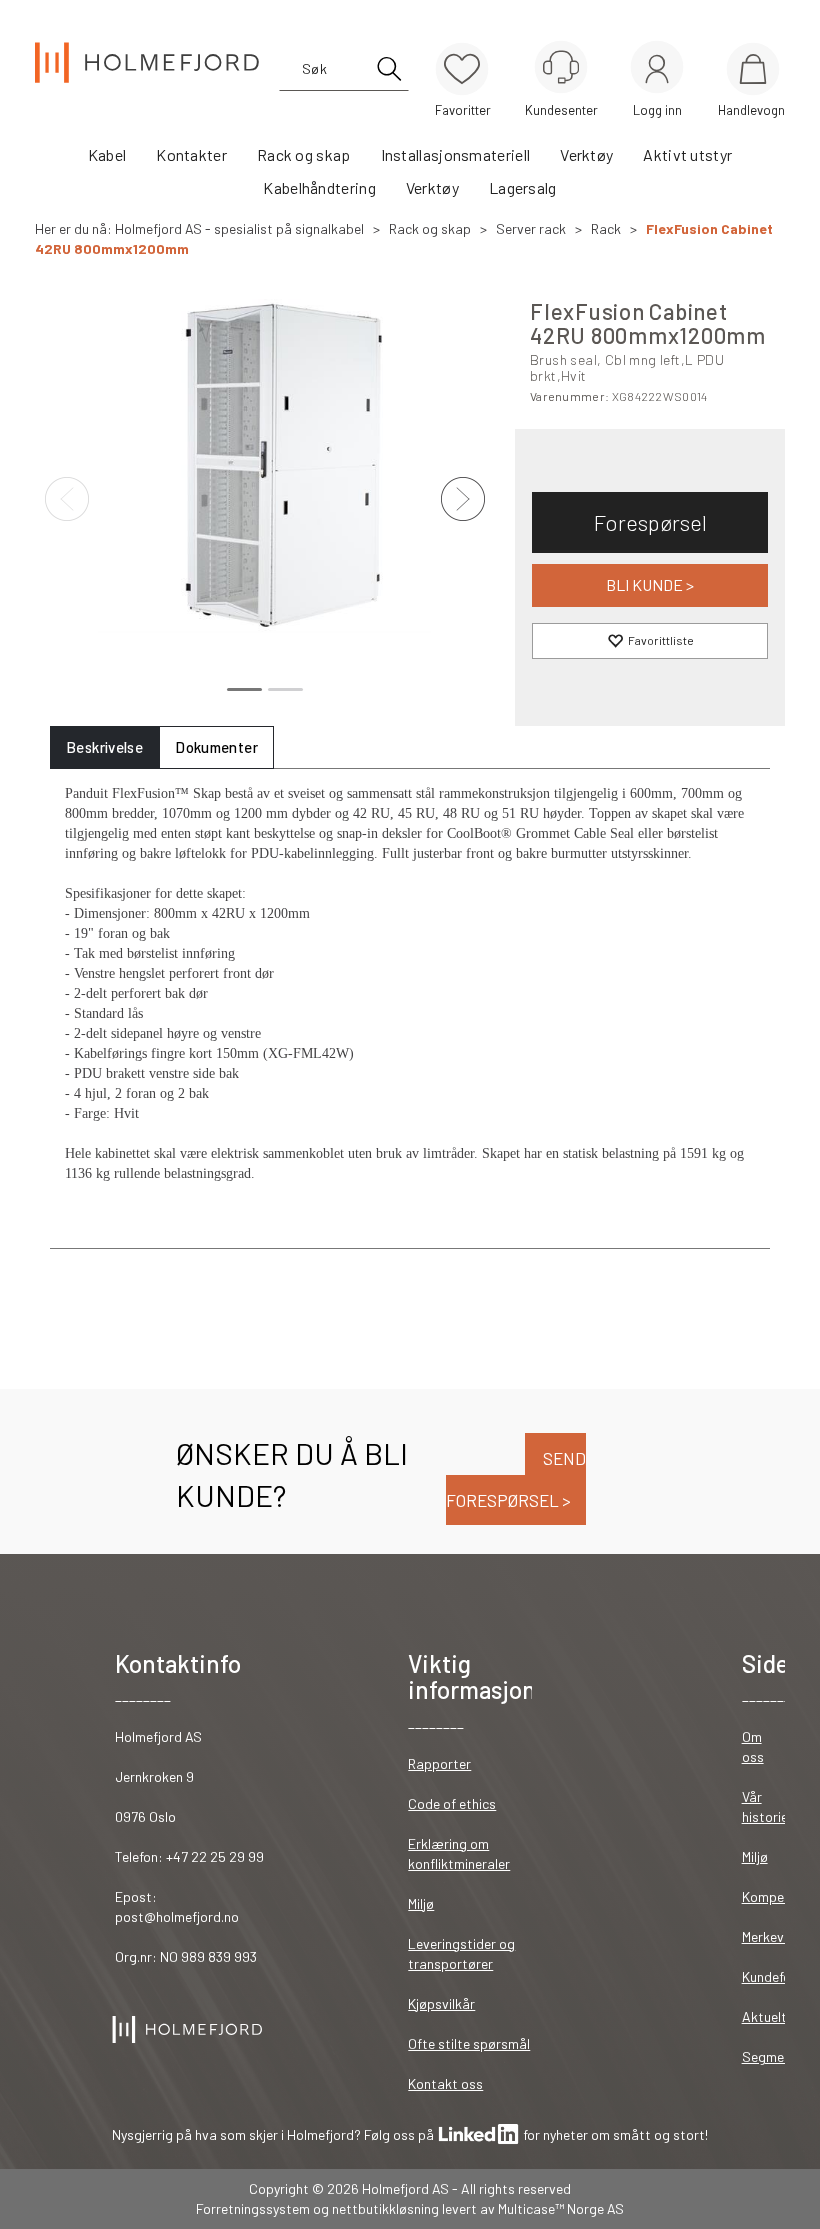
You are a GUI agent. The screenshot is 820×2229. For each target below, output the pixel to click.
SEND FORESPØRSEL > (516, 1479)
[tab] (104, 747)
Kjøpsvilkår (441, 2003)
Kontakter (191, 154)
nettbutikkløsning (385, 2208)
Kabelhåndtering (319, 187)
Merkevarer (775, 1936)
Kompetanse (780, 1896)
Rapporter (439, 1763)
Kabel (107, 154)
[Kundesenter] (561, 67)
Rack (606, 228)
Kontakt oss (445, 2083)
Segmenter (775, 2056)
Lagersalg (523, 187)
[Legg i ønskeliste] (650, 641)
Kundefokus (777, 1976)
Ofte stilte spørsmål (469, 2043)
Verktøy (586, 154)
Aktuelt (764, 2016)
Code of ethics (452, 1803)
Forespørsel (650, 522)
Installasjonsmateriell (456, 154)
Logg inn (657, 70)
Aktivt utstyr (687, 154)
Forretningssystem (253, 2208)
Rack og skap (304, 154)
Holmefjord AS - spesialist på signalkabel (239, 228)
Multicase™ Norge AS (561, 2208)
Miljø (421, 1903)
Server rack (531, 228)
